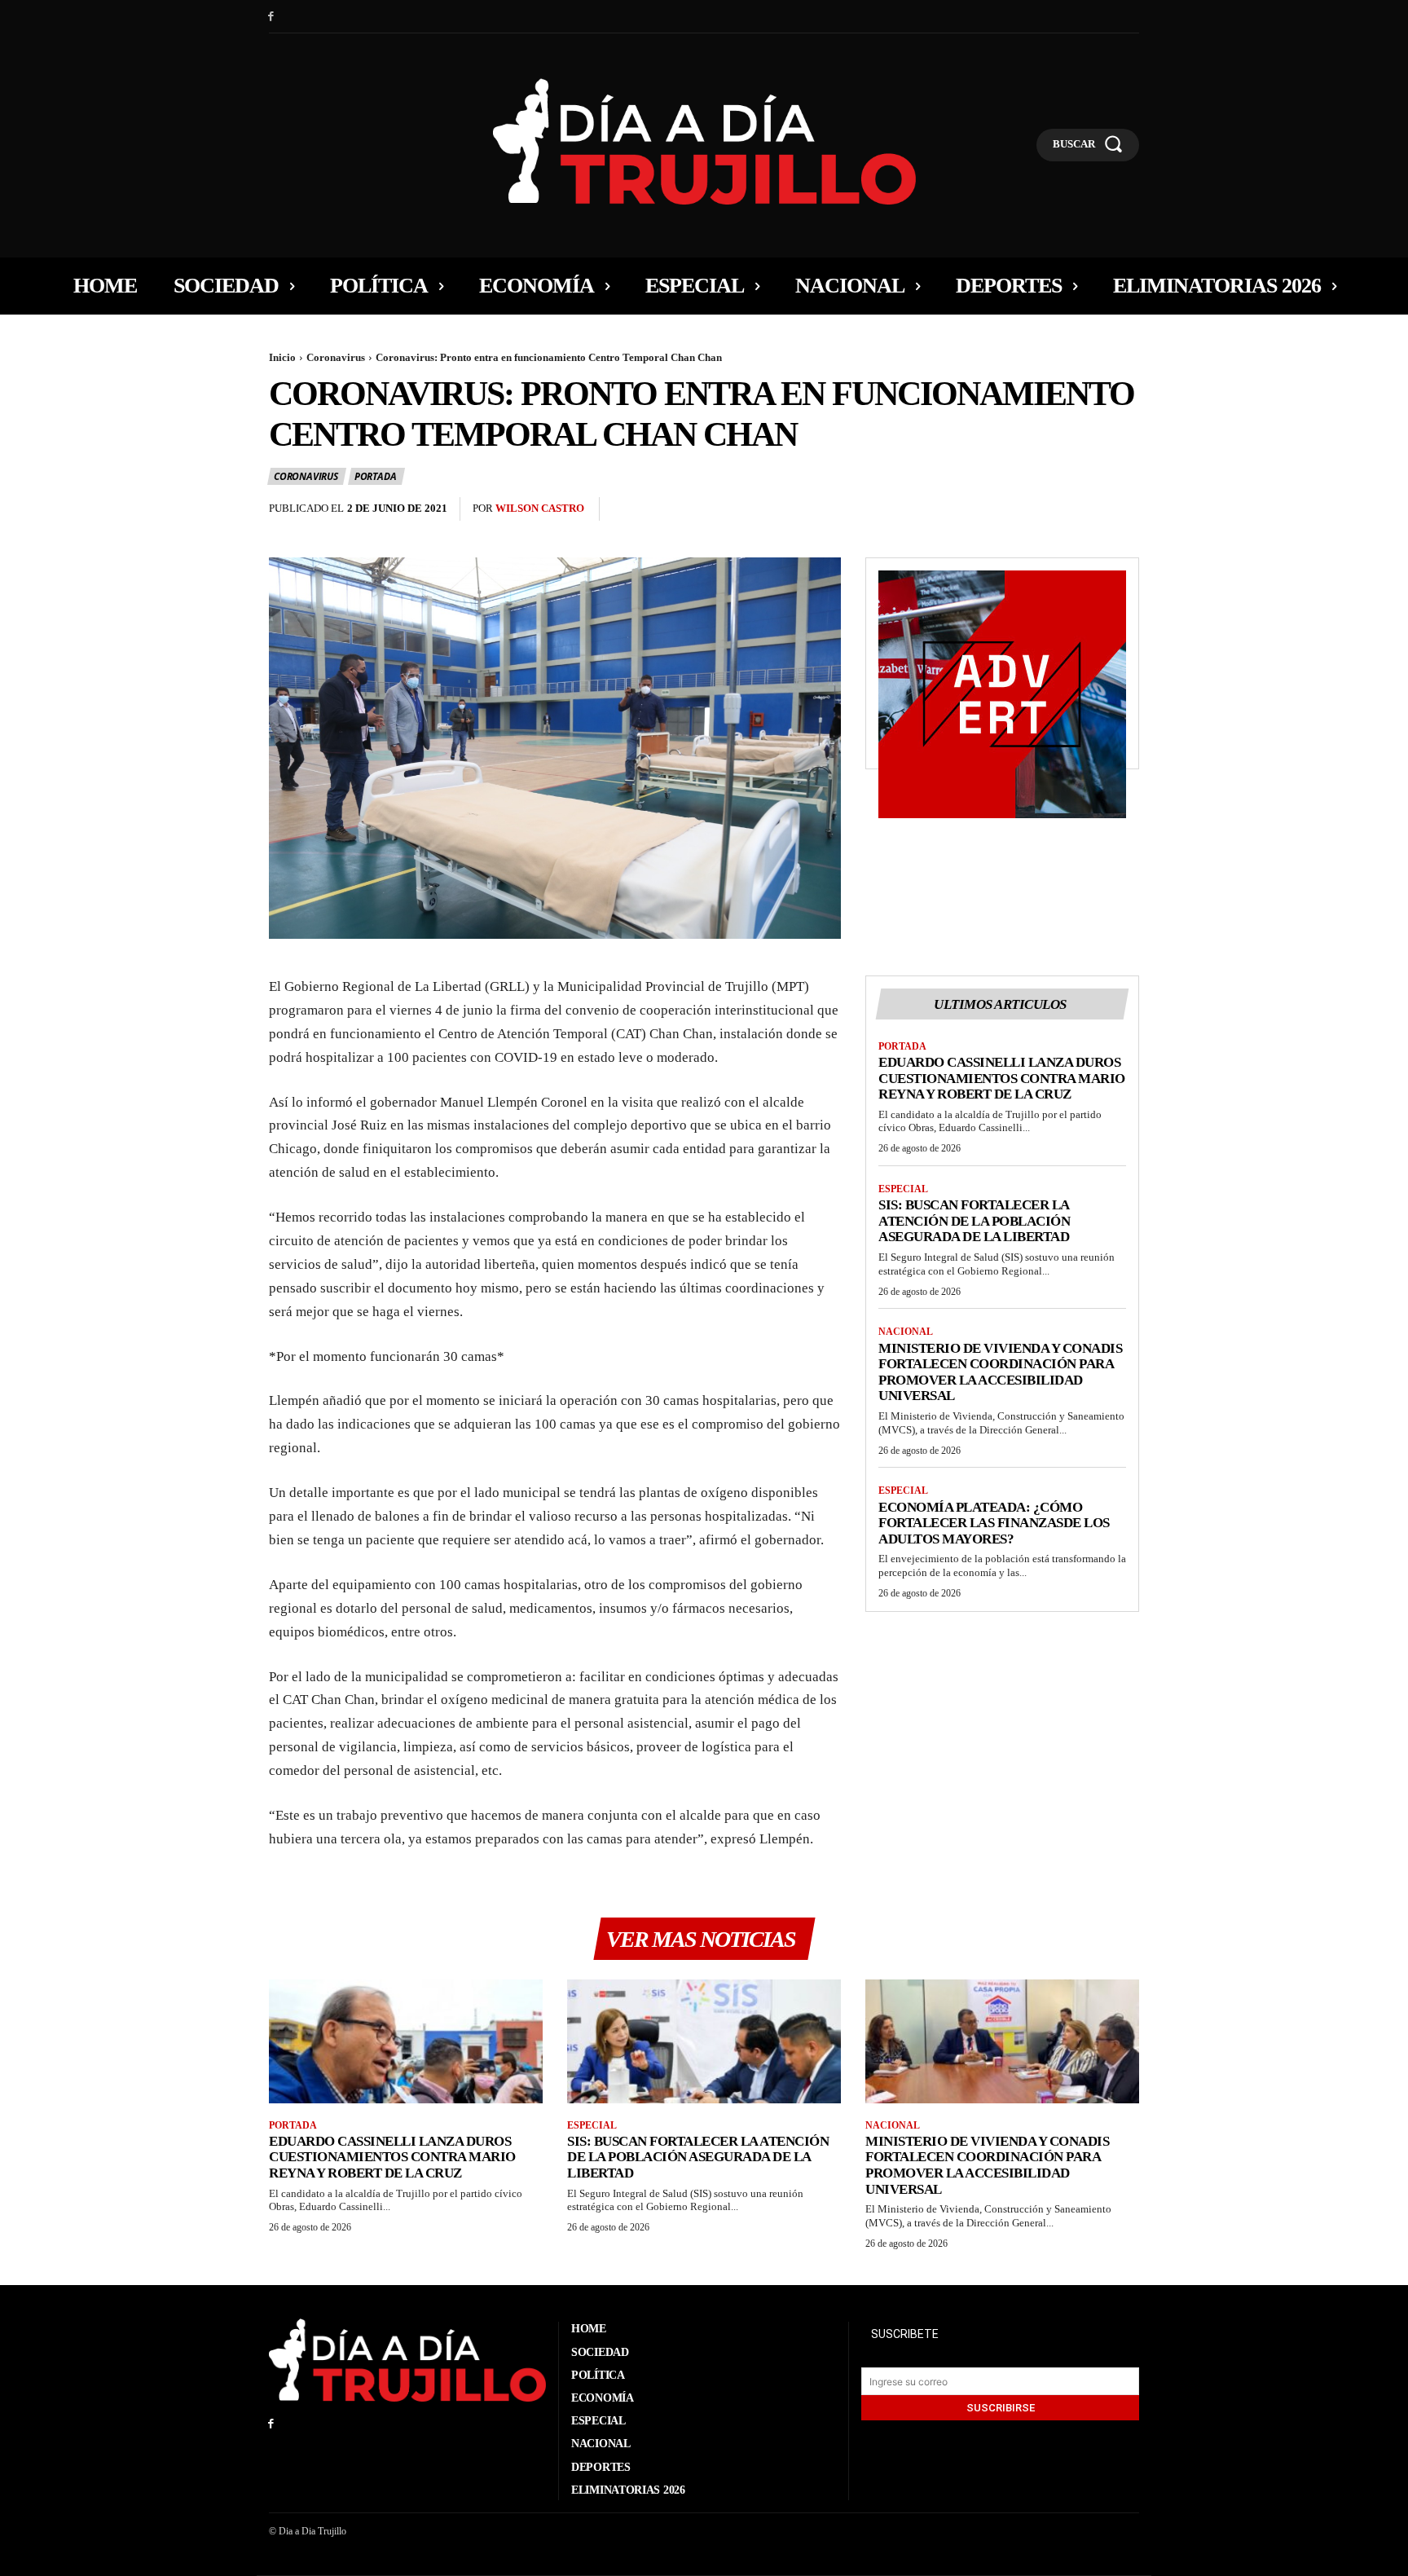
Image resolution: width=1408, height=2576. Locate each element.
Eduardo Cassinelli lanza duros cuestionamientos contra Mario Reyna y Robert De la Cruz (1002, 1078)
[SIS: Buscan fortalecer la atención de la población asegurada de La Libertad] (704, 2041)
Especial (903, 1189)
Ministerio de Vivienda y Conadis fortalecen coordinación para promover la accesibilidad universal (1000, 1372)
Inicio (282, 357)
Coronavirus (336, 357)
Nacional (906, 1332)
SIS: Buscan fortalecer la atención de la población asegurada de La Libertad (974, 1221)
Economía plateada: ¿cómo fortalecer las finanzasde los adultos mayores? (994, 1523)
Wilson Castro (540, 508)
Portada (376, 476)
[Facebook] (271, 17)
